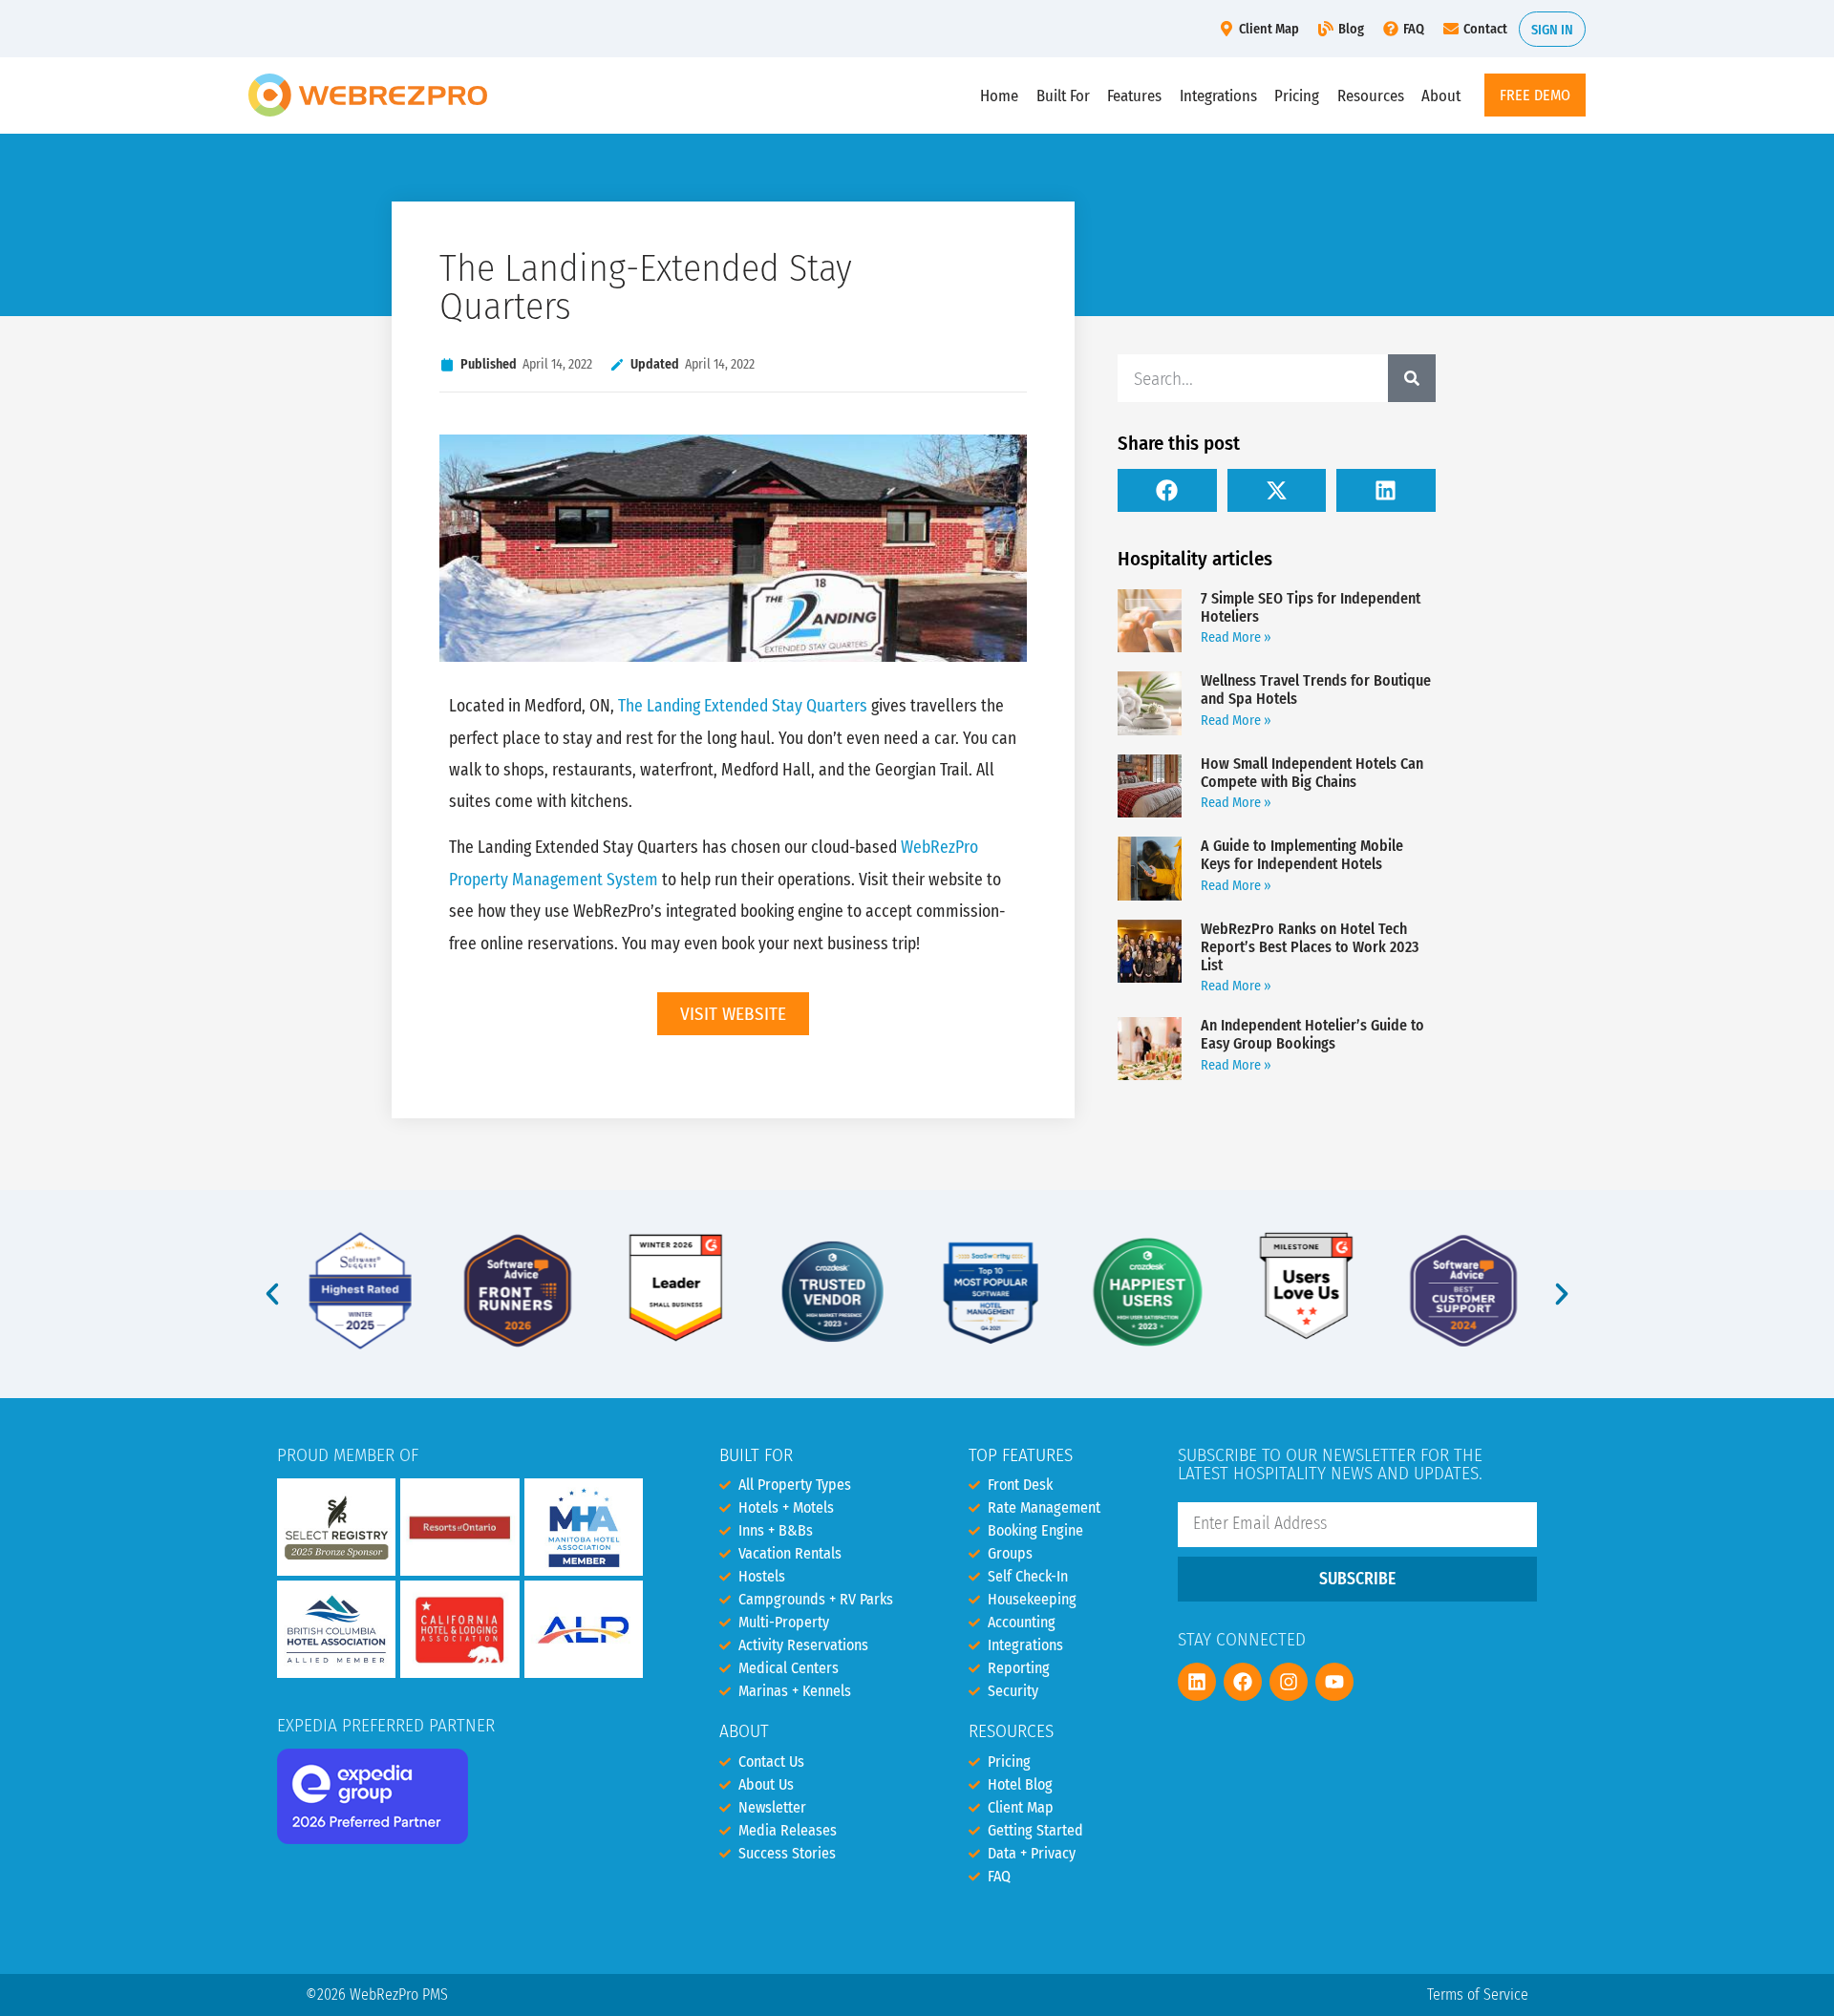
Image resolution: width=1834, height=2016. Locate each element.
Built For (1063, 95)
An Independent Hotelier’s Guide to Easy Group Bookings (1312, 1034)
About (1441, 95)
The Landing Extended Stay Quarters (743, 706)
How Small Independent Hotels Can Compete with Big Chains (1312, 773)
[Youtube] (1334, 1682)
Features (1134, 95)
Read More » (1236, 637)
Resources (1371, 95)
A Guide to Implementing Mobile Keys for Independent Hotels (1302, 855)
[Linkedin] (1197, 1682)
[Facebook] (1243, 1682)
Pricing (1297, 95)
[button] (1167, 490)
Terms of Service (1478, 1995)
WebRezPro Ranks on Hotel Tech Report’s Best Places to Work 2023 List (1310, 947)
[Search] (1412, 378)
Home (999, 95)
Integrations (1218, 95)
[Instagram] (1289, 1682)
